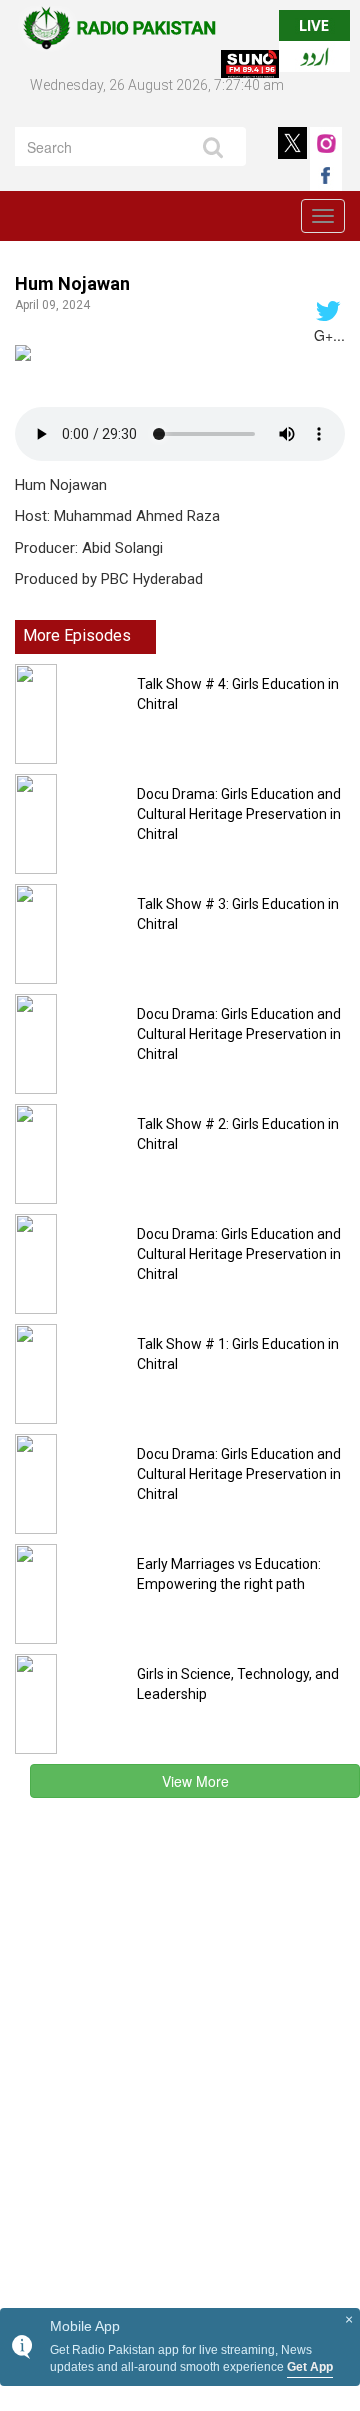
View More (195, 1781)
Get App (310, 2367)
